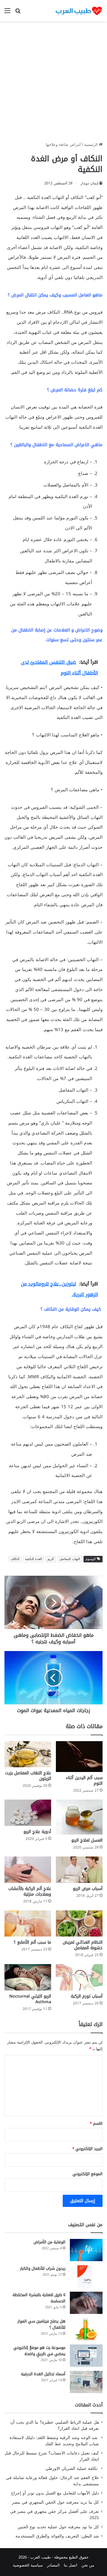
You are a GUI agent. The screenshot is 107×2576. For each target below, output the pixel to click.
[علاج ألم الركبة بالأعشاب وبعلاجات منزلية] (28, 1870)
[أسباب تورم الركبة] (79, 1977)
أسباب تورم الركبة (87, 1996)
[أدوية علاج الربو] (28, 1813)
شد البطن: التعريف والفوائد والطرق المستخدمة (57, 2536)
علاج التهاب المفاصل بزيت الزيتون (28, 1776)
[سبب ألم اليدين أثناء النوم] (79, 1757)
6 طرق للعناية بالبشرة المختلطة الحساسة (39, 2298)
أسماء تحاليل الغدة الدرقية (43, 2374)
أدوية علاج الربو (37, 1832)
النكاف (15, 1559)
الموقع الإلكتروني (88, 2174)
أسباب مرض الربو (88, 1889)
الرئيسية (92, 145)
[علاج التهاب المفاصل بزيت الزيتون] (28, 1754)
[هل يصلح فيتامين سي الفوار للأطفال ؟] (86, 2329)
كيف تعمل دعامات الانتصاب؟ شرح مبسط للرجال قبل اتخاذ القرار (52, 2456)
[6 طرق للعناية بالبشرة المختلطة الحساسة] (86, 2303)
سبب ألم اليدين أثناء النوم (84, 1781)
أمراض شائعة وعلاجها (63, 145)
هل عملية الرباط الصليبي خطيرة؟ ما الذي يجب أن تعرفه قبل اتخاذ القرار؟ (55, 2425)
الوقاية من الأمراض (49, 2242)
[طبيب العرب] (79, 11)
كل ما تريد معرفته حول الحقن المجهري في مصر (55, 2502)
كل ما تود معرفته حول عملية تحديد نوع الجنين (58, 2527)
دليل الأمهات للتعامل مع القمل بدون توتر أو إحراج (55, 2493)
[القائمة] (7, 13)
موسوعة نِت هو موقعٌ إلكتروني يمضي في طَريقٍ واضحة (39, 2351)
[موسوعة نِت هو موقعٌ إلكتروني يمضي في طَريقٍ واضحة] (86, 2356)
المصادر (53, 2565)
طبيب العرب (40, 2557)
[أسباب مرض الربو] (79, 1870)
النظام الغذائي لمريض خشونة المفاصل (83, 1945)
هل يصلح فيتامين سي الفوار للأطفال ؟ (41, 2324)
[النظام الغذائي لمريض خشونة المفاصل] (79, 1924)
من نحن (88, 2565)
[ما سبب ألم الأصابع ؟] (28, 1924)
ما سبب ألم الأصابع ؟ (32, 1942)
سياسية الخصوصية (28, 2565)
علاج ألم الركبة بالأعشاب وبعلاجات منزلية (30, 1891)
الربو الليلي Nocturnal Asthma (30, 1999)
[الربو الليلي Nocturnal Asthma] (28, 1977)
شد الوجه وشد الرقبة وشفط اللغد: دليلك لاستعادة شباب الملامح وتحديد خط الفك (54, 2441)
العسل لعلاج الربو (87, 1840)
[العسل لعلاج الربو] (79, 1817)
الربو (51, 1559)
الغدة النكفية (33, 1559)
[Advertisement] (53, 84)
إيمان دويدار (89, 183)
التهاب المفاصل (70, 1559)
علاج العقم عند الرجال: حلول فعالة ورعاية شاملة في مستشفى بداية (52, 2481)
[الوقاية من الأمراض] (86, 2250)
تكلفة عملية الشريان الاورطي (72, 2469)
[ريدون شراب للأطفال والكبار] (86, 2276)
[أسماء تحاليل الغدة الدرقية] (86, 2382)
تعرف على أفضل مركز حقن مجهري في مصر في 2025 (55, 2515)
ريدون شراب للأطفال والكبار (43, 2268)
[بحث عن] (18, 13)
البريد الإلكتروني (87, 2149)
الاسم (96, 2123)
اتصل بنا (71, 2565)
